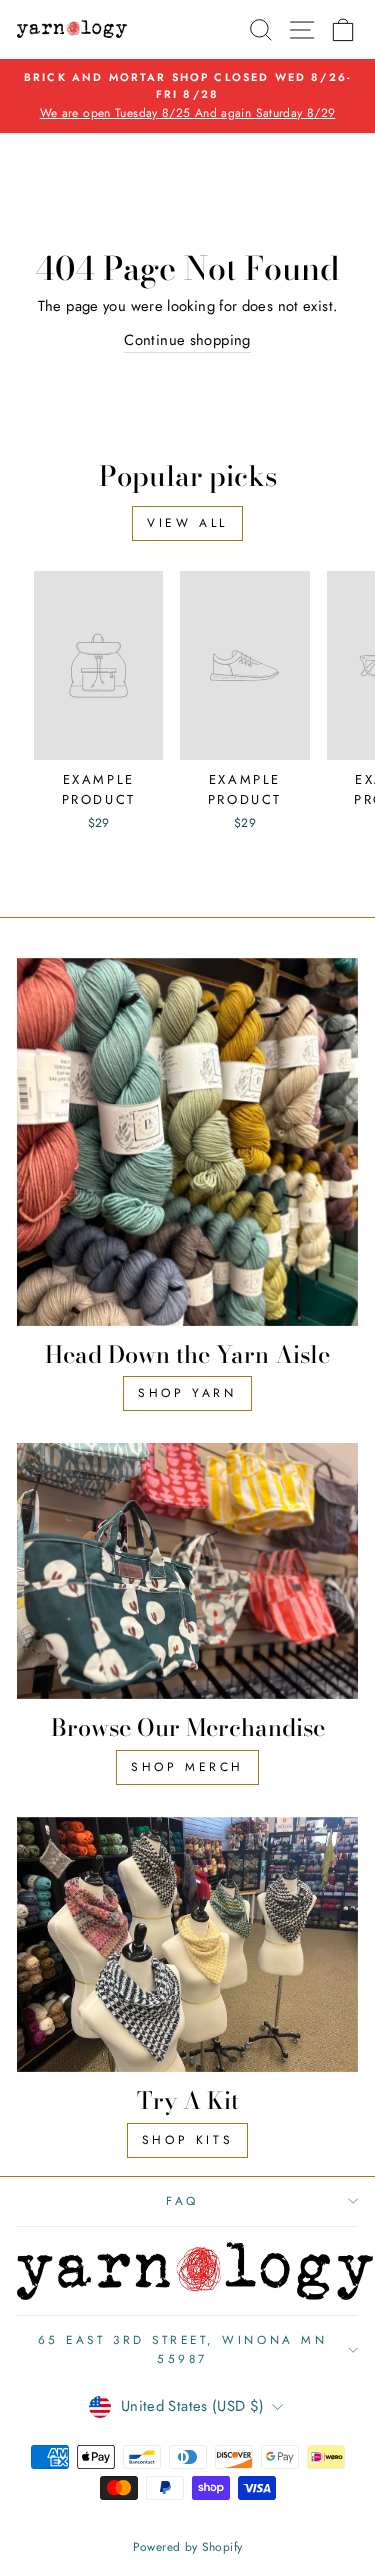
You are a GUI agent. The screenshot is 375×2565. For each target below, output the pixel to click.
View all (187, 523)
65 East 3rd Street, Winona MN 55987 (182, 2349)
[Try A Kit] (187, 1945)
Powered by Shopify (188, 2547)
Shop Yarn (187, 1393)
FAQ (182, 2200)
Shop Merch (187, 1767)
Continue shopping (187, 340)
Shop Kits (187, 2140)
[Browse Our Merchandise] (187, 1571)
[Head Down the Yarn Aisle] (187, 1142)
